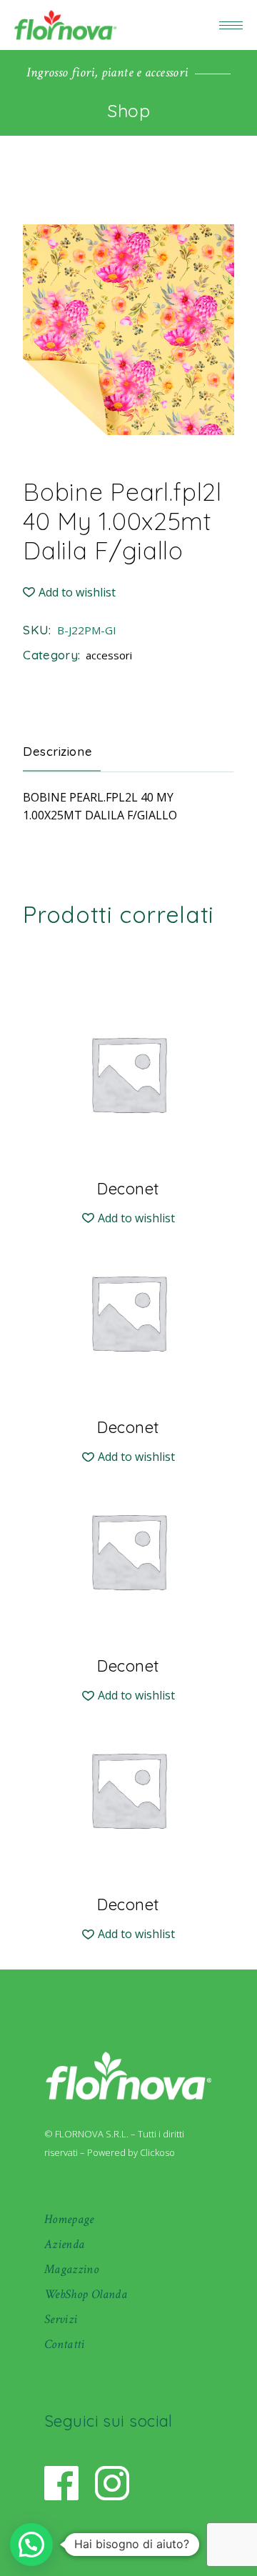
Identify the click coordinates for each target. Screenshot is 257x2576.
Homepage (69, 2219)
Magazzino (71, 2269)
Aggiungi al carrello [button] (128, 1188)
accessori (109, 655)
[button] (69, 593)
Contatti (65, 2344)
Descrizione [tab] (57, 751)
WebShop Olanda (86, 2294)
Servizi (61, 2319)
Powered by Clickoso (131, 2152)
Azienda (65, 2244)
